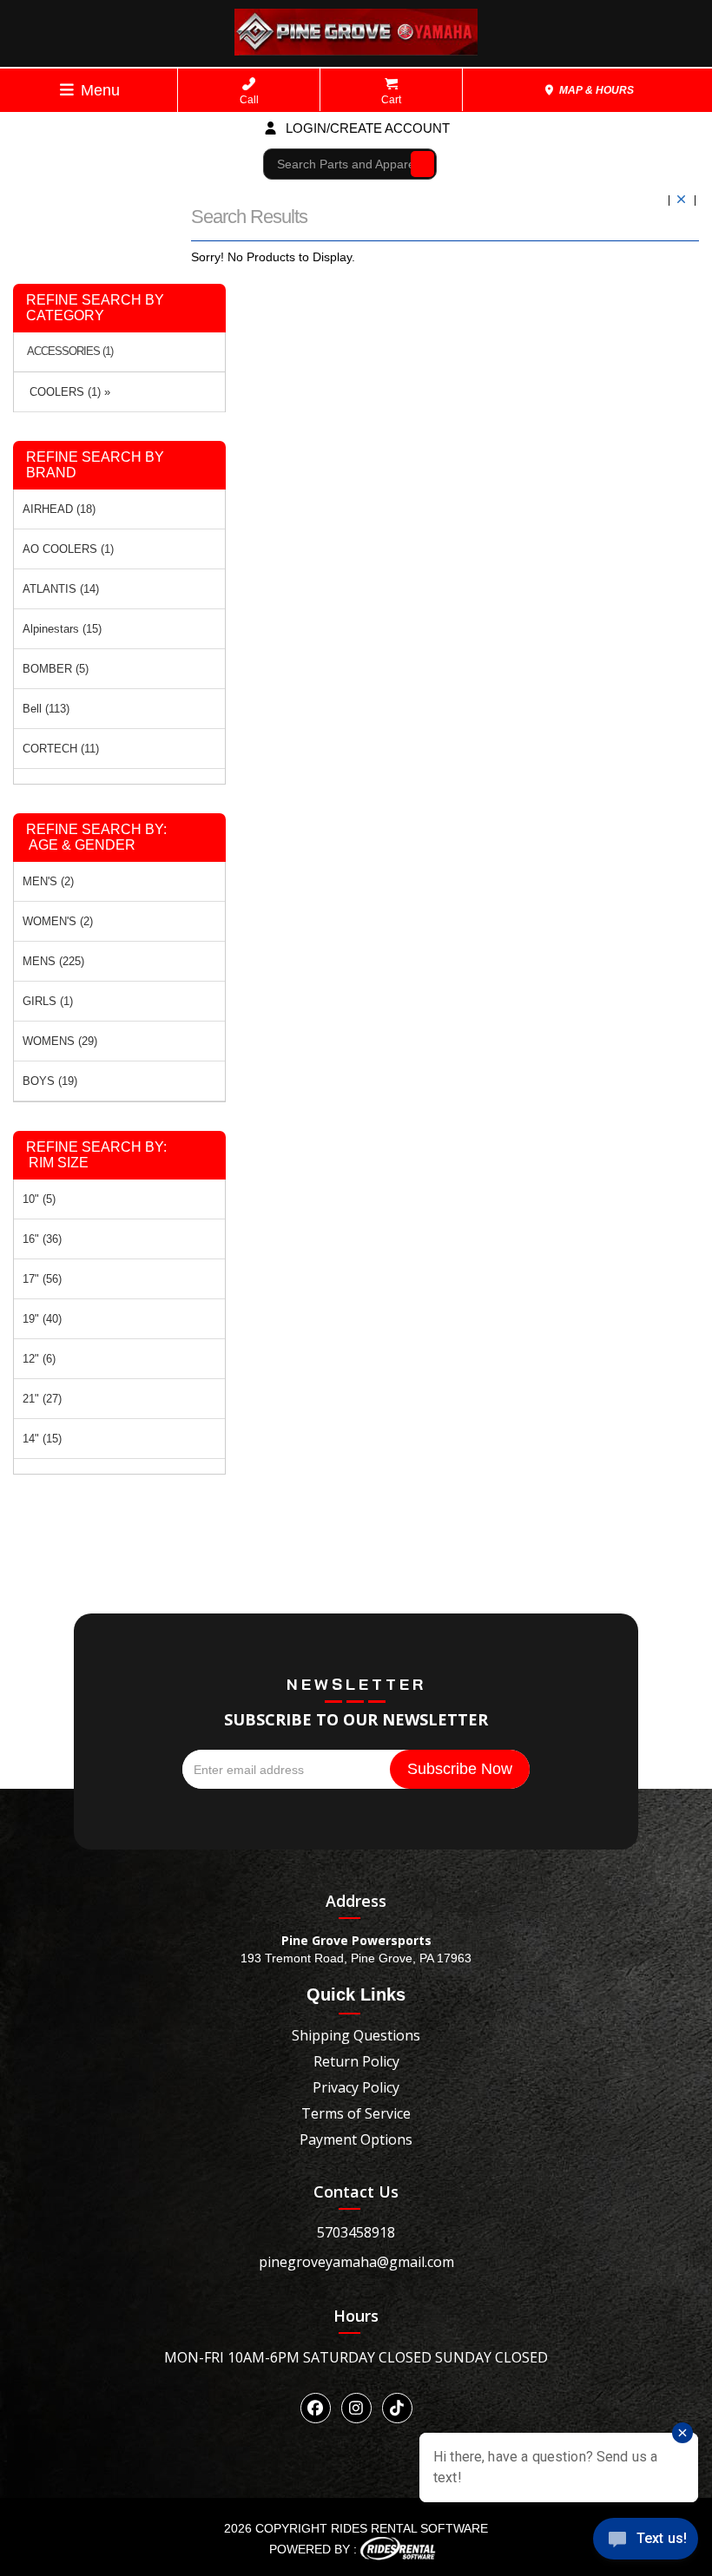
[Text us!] (646, 2542)
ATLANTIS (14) (61, 589)
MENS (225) (53, 961)
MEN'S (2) (48, 881)
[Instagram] (356, 2408)
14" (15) (42, 1439)
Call (249, 100)
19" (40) (42, 1319)
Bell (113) (46, 709)
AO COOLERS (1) (68, 549)
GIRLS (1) (48, 1001)
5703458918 (356, 2232)
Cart (391, 100)
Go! (418, 163)
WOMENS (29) (60, 1041)
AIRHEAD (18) (59, 509)
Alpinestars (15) (62, 629)
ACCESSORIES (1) (70, 352)
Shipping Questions (356, 2035)
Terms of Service (356, 2113)
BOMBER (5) (56, 669)
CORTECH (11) (61, 749)
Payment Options (356, 2139)
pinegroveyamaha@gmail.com (356, 2262)
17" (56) (42, 1279)
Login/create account (366, 128)
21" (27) (42, 1399)
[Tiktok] (397, 2408)
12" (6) (39, 1359)
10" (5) (39, 1199)
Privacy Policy (356, 2087)
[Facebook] (316, 2408)
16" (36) (42, 1239)
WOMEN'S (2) (58, 921)
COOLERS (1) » (66, 392)
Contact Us (356, 2192)
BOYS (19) (50, 1081)
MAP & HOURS (595, 90)
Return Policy (356, 2061)
